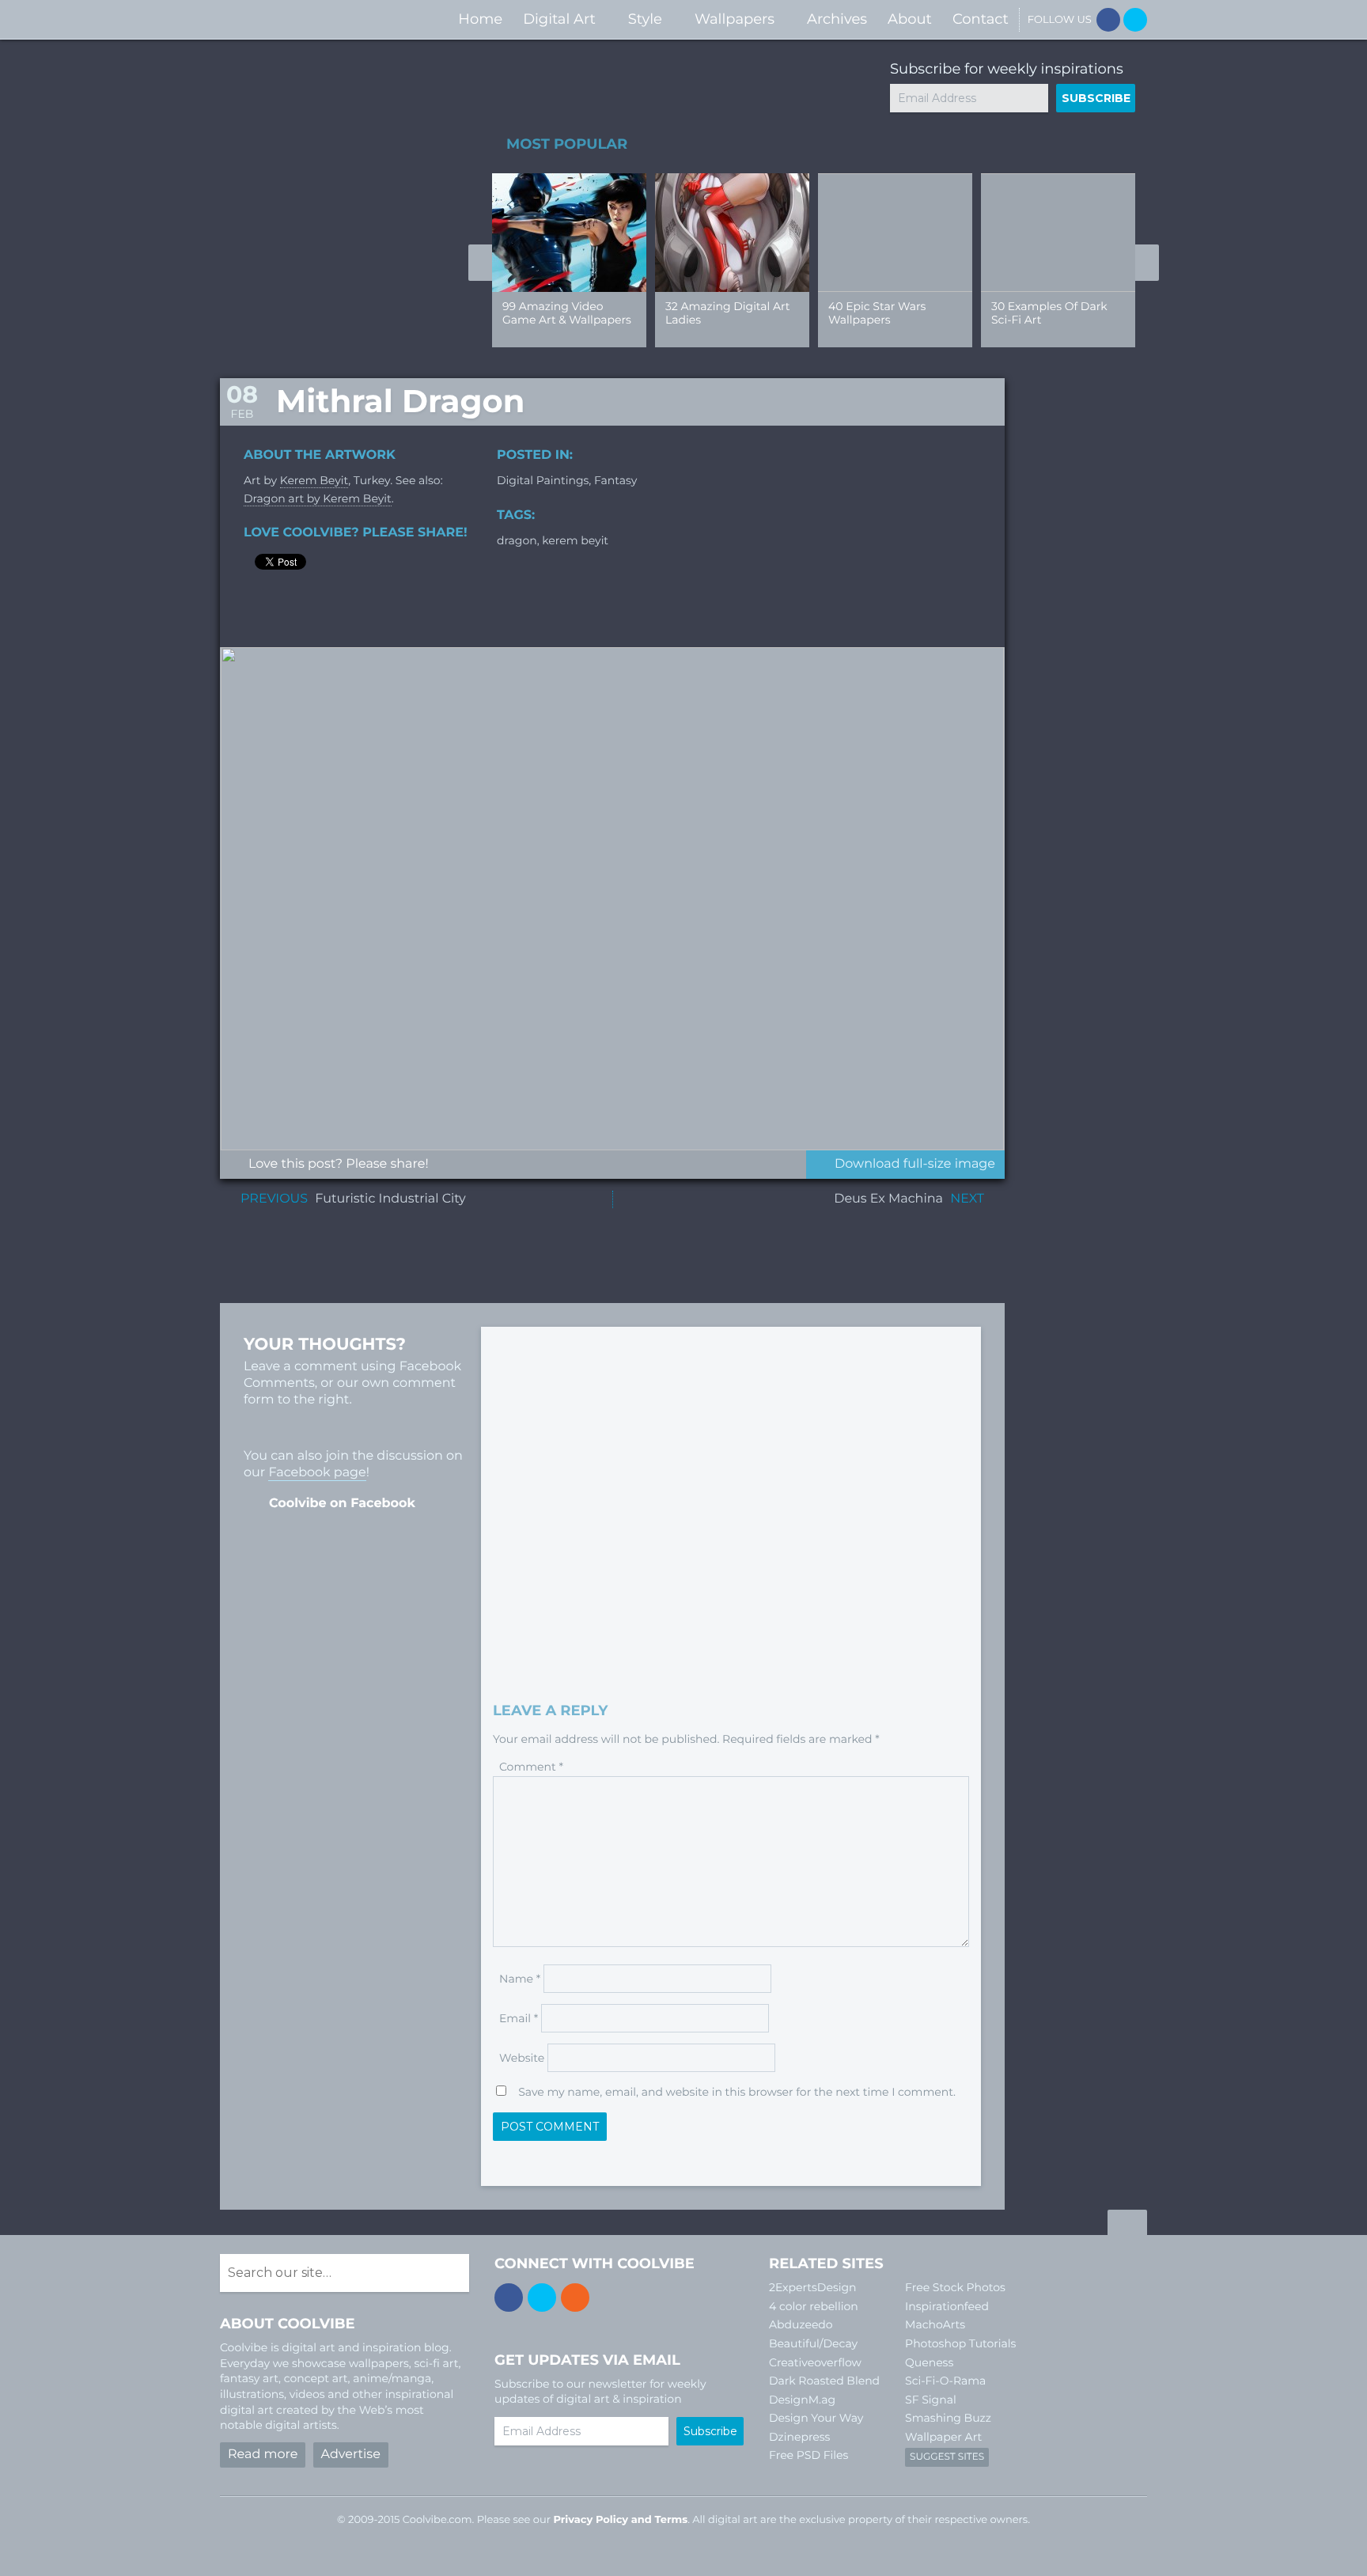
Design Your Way (816, 2418)
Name (520, 1979)
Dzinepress (799, 2437)
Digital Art (559, 19)
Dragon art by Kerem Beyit (318, 498)
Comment (531, 1767)
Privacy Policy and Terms (620, 2520)
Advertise (351, 2455)
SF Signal (931, 2400)
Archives (837, 19)
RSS (575, 2298)
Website (522, 2058)
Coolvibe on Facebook (342, 1504)
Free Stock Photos (955, 2287)
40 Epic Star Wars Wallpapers (877, 313)
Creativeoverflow (815, 2362)
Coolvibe (304, 19)
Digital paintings (543, 480)
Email (519, 2018)
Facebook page (317, 1473)
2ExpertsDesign (813, 2287)
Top (1127, 2225)
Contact (981, 19)
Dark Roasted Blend (824, 2381)
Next (1147, 263)
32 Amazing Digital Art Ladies (727, 313)
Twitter (1135, 20)
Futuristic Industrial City (390, 1199)
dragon (517, 540)
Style (645, 19)
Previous (480, 263)
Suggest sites (947, 2457)
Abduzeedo (801, 2324)
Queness (929, 2362)
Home (480, 19)
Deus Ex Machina (888, 1199)
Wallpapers (735, 19)
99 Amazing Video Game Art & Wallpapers (567, 313)
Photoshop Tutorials (960, 2343)
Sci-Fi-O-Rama (945, 2381)
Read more (263, 2455)
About (910, 19)
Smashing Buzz (948, 2418)
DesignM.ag (802, 2400)
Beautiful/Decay (813, 2343)
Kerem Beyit (314, 480)
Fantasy (615, 480)
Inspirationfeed (947, 2306)
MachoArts (935, 2324)
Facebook (1108, 20)
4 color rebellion (814, 2306)
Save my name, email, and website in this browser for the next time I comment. (737, 2092)
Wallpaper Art (943, 2437)
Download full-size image (915, 1164)
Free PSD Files (808, 2455)
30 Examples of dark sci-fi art (1049, 313)
